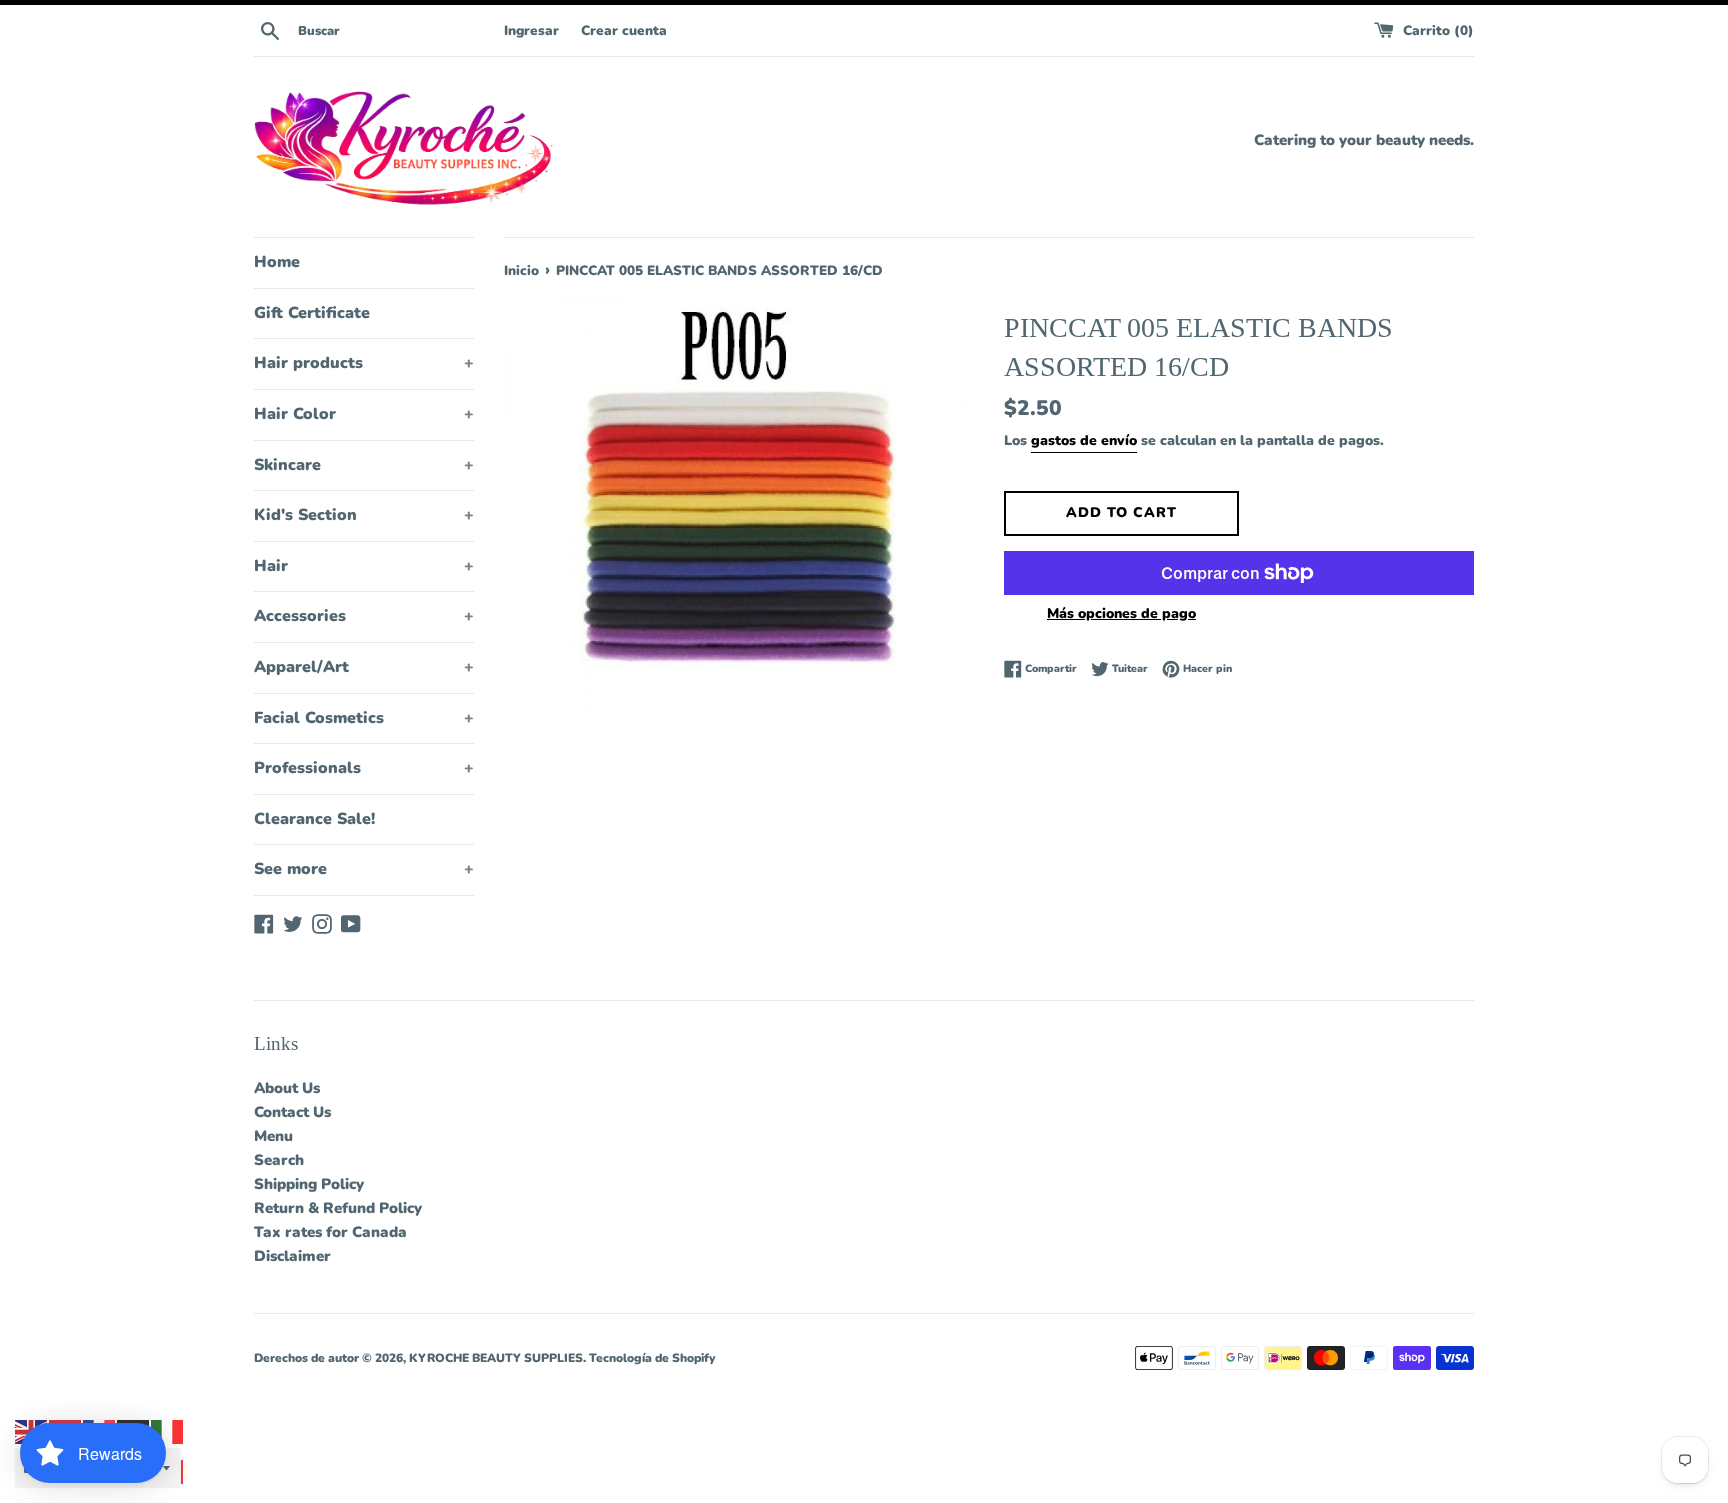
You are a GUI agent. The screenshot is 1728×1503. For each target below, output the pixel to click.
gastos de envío (1084, 440)
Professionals (364, 768)
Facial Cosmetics (364, 718)
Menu (273, 1136)
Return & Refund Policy (338, 1208)
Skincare (364, 465)
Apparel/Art (364, 667)
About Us (287, 1088)
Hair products (364, 363)
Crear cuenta (624, 30)
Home (277, 262)
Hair (364, 566)
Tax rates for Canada (330, 1232)
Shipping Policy (309, 1184)
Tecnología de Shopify (652, 1358)
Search (279, 1160)
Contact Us (292, 1112)
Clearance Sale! (314, 819)
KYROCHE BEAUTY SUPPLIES (496, 1358)
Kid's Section (364, 515)
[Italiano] (168, 1431)
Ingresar (531, 30)
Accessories (364, 616)
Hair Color (364, 414)
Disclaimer (292, 1256)
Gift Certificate (312, 313)
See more (364, 869)
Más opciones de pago (1121, 613)
